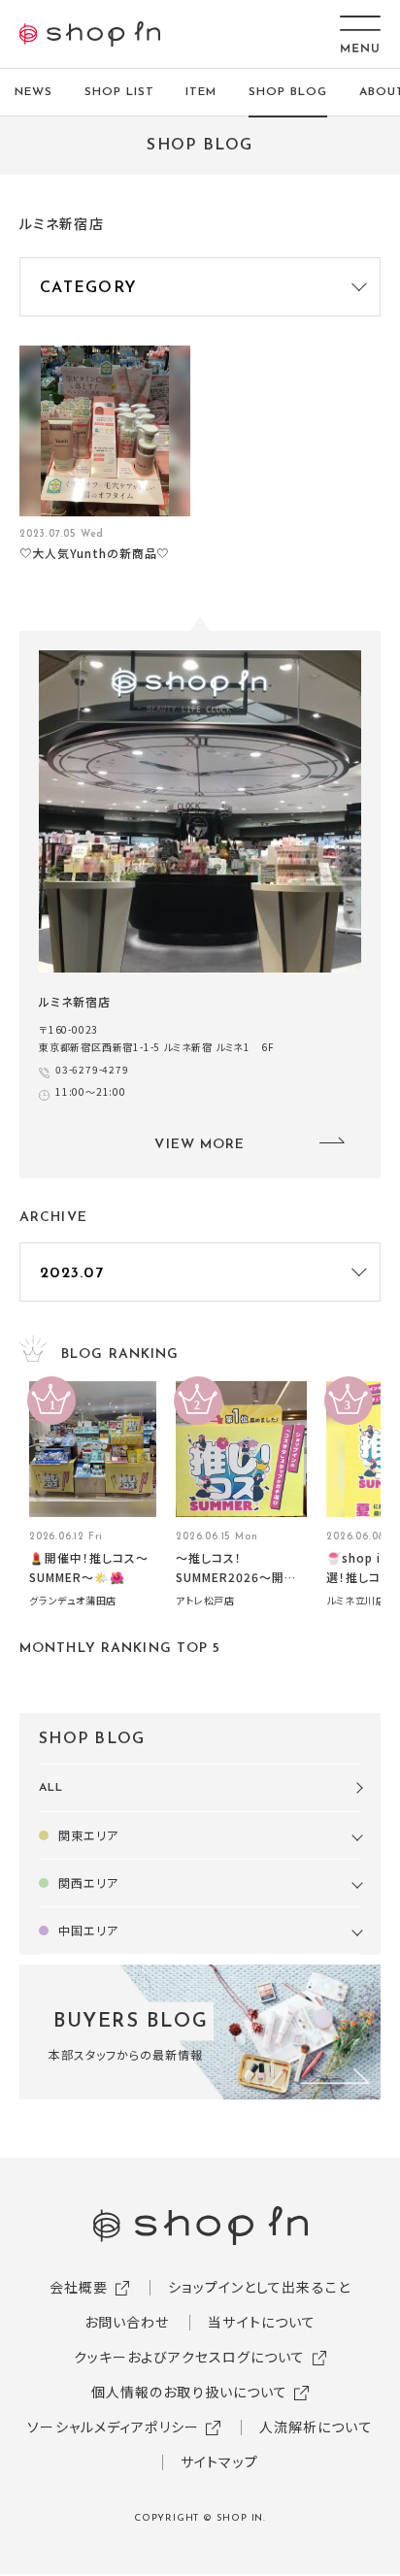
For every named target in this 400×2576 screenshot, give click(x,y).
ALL (51, 1788)
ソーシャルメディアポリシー (113, 2427)
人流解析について (316, 2427)
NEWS (33, 92)
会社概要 (79, 2287)
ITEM (201, 92)
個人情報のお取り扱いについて (190, 2392)
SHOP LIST (119, 92)
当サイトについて (262, 2322)
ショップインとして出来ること (259, 2287)
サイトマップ (219, 2461)
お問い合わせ (127, 2322)
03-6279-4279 (92, 1069)
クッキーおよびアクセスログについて (190, 2357)
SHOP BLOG (288, 92)
